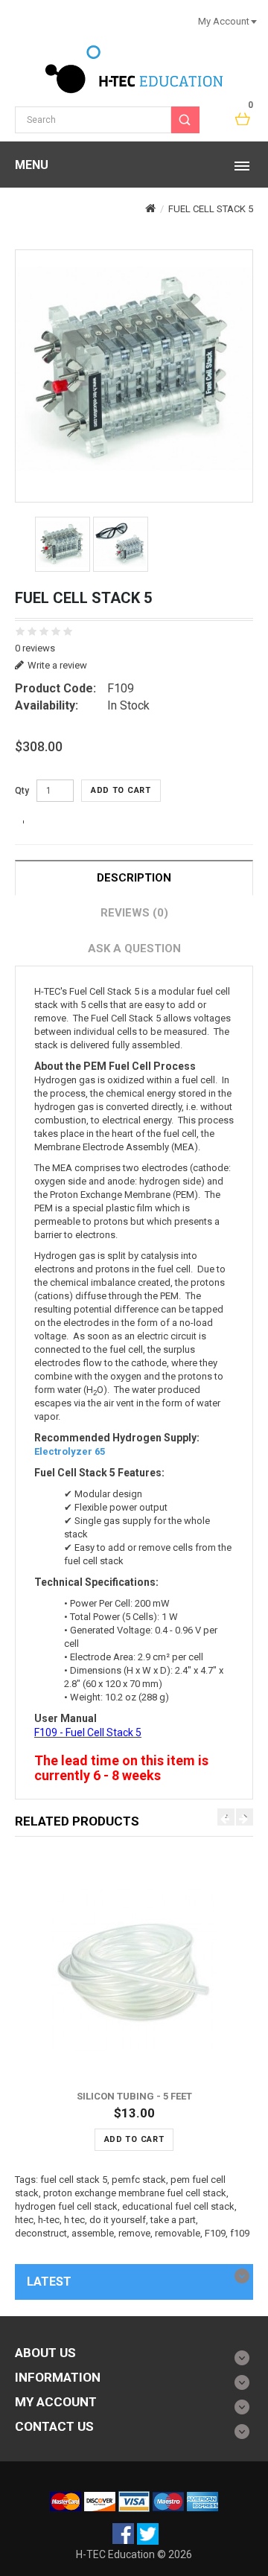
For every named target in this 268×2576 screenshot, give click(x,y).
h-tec (49, 2220)
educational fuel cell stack (178, 2206)
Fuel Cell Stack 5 (211, 209)
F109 (215, 2233)
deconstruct (41, 2233)
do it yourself (118, 2220)
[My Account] (253, 21)
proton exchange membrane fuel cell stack (135, 2193)
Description (134, 878)
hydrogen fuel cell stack (66, 2206)
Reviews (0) (134, 913)
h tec (74, 2220)
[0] (243, 120)
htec (24, 2220)
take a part (173, 2220)
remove (134, 2233)
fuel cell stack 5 (74, 2180)
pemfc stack (139, 2180)
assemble (93, 2233)
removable (178, 2233)
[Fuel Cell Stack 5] (134, 369)
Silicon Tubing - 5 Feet (134, 2096)
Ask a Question (134, 949)
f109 (240, 2233)
